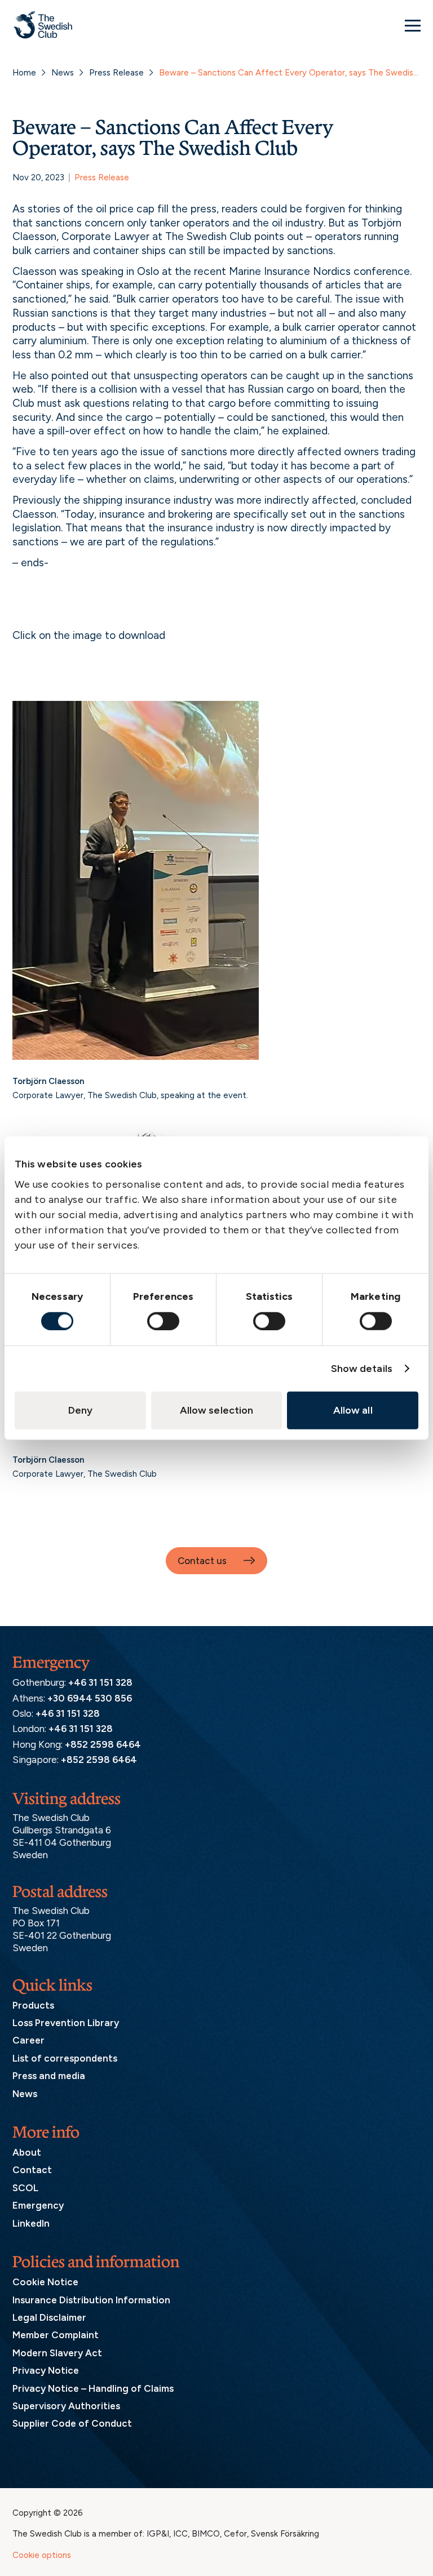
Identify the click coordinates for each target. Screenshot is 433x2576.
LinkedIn (31, 2223)
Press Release (116, 73)
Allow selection (217, 1410)
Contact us (202, 1561)
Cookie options (42, 2555)
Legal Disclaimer (49, 2317)
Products (33, 2005)
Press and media (49, 2076)
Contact (32, 2170)
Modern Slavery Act (57, 2353)
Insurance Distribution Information (91, 2300)
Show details (362, 1368)
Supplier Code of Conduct (72, 2423)
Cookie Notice (45, 2282)
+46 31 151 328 (100, 1682)
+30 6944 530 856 (90, 1698)
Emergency (38, 2205)
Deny (80, 1410)
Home (24, 73)
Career (28, 2040)
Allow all (353, 1410)
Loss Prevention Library (66, 2023)
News (63, 73)
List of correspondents (65, 2058)
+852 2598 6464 (103, 1744)
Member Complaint (56, 2335)
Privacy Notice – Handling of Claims (93, 2388)
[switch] (163, 1321)
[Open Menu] (413, 25)
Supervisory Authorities (66, 2406)
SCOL (25, 2188)
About (27, 2152)
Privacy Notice (46, 2370)
